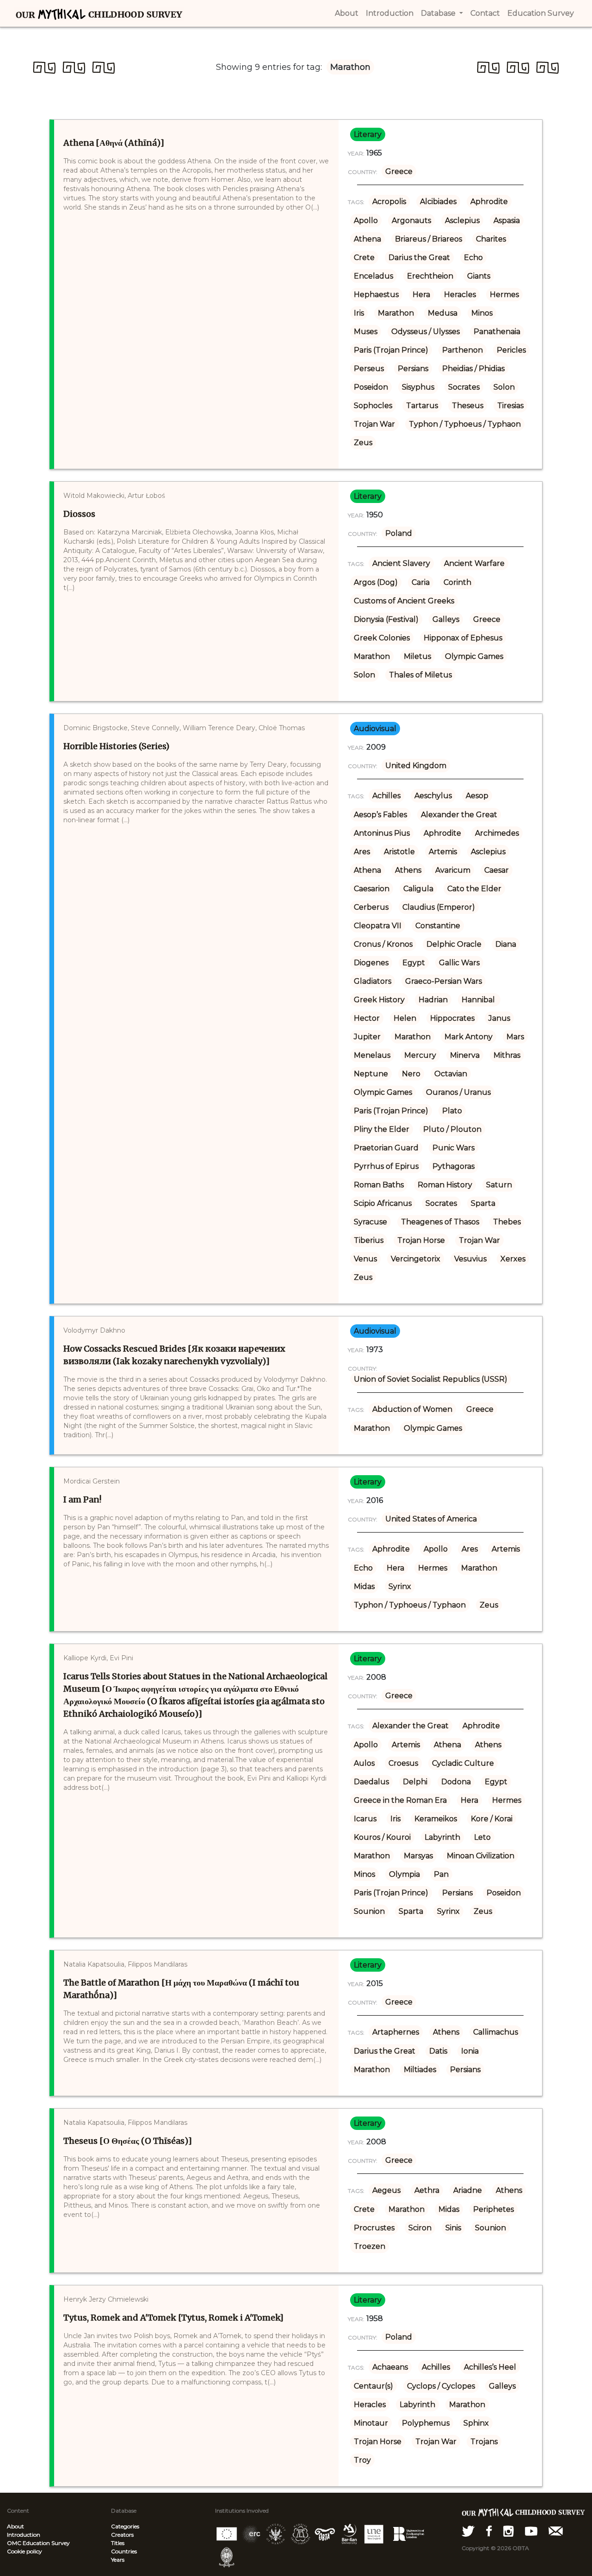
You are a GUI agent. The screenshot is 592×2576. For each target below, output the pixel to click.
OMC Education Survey (38, 2543)
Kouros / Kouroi (382, 1837)
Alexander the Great (459, 815)
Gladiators (373, 981)
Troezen (370, 2246)
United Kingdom (416, 766)
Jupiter (367, 1037)
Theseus (468, 406)
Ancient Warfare (474, 563)
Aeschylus (433, 796)
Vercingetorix (416, 1259)
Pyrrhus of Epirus (386, 1166)
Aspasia (507, 220)
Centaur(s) (373, 2386)
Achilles (386, 796)
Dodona (456, 1782)
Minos (482, 313)
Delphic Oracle (454, 944)
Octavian (451, 1074)
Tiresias (510, 406)
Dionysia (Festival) (386, 619)
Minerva (465, 1055)
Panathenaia (497, 332)
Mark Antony (469, 1037)
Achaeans (390, 2367)
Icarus (365, 1819)
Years (118, 2560)
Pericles (511, 350)
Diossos (79, 514)
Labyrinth (442, 1837)
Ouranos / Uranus (458, 1092)
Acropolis (389, 202)
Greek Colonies (382, 638)
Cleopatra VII (378, 926)
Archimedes (497, 833)
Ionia (470, 2051)
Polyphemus (426, 2423)
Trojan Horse (421, 1240)
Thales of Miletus (420, 675)
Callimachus (496, 2032)
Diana (506, 944)
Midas (364, 1586)
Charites (491, 239)
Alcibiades (438, 202)
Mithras (507, 1055)
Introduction (24, 2535)
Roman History (445, 1185)
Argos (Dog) (376, 582)
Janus (499, 1018)
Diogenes (371, 963)
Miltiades (420, 2070)
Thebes (507, 1222)
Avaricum (453, 870)
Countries (124, 2551)
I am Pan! (82, 1499)
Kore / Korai (492, 1819)
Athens (408, 870)
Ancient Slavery (401, 563)
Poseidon (371, 387)
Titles (118, 2543)
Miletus (417, 656)
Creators (122, 2535)
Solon (504, 387)
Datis (438, 2051)
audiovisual (375, 729)
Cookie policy (25, 2551)
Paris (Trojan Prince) (391, 350)
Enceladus (373, 276)
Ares (362, 852)
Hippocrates (452, 1018)
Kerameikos (436, 1819)
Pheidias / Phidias (473, 369)
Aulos (364, 1763)
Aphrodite (489, 202)
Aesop (477, 796)
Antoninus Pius (382, 833)
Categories (125, 2526)
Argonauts (411, 220)
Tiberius (369, 1240)
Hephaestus (376, 295)
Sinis (453, 2228)
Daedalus (371, 1782)
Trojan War (374, 424)
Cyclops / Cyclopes (441, 2386)
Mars (515, 1037)
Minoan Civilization (481, 1856)
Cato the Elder (474, 889)
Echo (473, 258)
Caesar (496, 870)
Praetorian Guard (386, 1148)
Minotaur (371, 2423)
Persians (413, 369)
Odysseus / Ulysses (425, 332)
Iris (359, 313)
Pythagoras (453, 1166)
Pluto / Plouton (452, 1129)
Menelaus (372, 1055)
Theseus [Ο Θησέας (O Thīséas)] (128, 2141)
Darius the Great (419, 258)
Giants (479, 276)
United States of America (431, 1519)
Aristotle (399, 852)
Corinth (457, 582)
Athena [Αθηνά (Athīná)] (114, 143)
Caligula (418, 889)
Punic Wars (453, 1148)
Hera (421, 295)
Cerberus (371, 907)
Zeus (363, 443)
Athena (367, 239)
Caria (421, 582)
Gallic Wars (459, 963)
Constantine (438, 926)
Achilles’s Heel (490, 2367)
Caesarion (372, 889)
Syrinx (400, 1586)
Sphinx (476, 2423)
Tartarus (422, 406)
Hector (367, 1018)
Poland (399, 533)
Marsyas (418, 1856)
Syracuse (370, 1222)
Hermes (504, 295)
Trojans (484, 2442)
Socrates (464, 387)
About (15, 2526)
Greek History (379, 1000)
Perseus (369, 369)
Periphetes (493, 2209)
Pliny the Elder (382, 1129)
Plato (452, 1111)
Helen (405, 1018)
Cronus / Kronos (383, 944)
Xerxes (513, 1259)
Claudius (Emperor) (439, 907)
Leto (482, 1837)
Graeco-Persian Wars (444, 981)
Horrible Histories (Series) (116, 746)
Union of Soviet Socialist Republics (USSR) (431, 1379)
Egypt (414, 963)
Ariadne (468, 2190)
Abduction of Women (412, 1409)
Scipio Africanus (383, 1203)
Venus (365, 1259)
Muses (366, 332)
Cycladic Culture (463, 1763)
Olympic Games (474, 656)
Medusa (443, 313)
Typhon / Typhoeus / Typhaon (465, 424)
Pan (441, 1874)
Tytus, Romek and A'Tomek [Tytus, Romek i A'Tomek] (173, 2318)
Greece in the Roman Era (400, 1800)
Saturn (499, 1185)
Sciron (420, 2228)
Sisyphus (418, 387)
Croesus (403, 1763)
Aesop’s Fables (380, 815)
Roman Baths (379, 1185)
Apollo (366, 220)
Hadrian (433, 1000)
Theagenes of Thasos (440, 1222)
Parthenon (462, 350)
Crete (364, 258)
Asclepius (462, 220)
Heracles (460, 295)
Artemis (443, 852)
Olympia (404, 1874)
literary (368, 134)
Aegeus (386, 2190)
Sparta (483, 1203)
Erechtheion (430, 276)
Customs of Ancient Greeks (404, 601)
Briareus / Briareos (429, 239)
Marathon (396, 313)
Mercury (420, 1055)
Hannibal (479, 1000)
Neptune (371, 1074)
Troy (362, 2460)
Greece (399, 171)
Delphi (415, 1782)
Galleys (446, 619)
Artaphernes (396, 2032)
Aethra (427, 2190)
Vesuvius (470, 1259)
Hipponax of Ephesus (463, 638)
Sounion (369, 1911)
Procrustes (374, 2228)
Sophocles (373, 406)
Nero (411, 1074)
